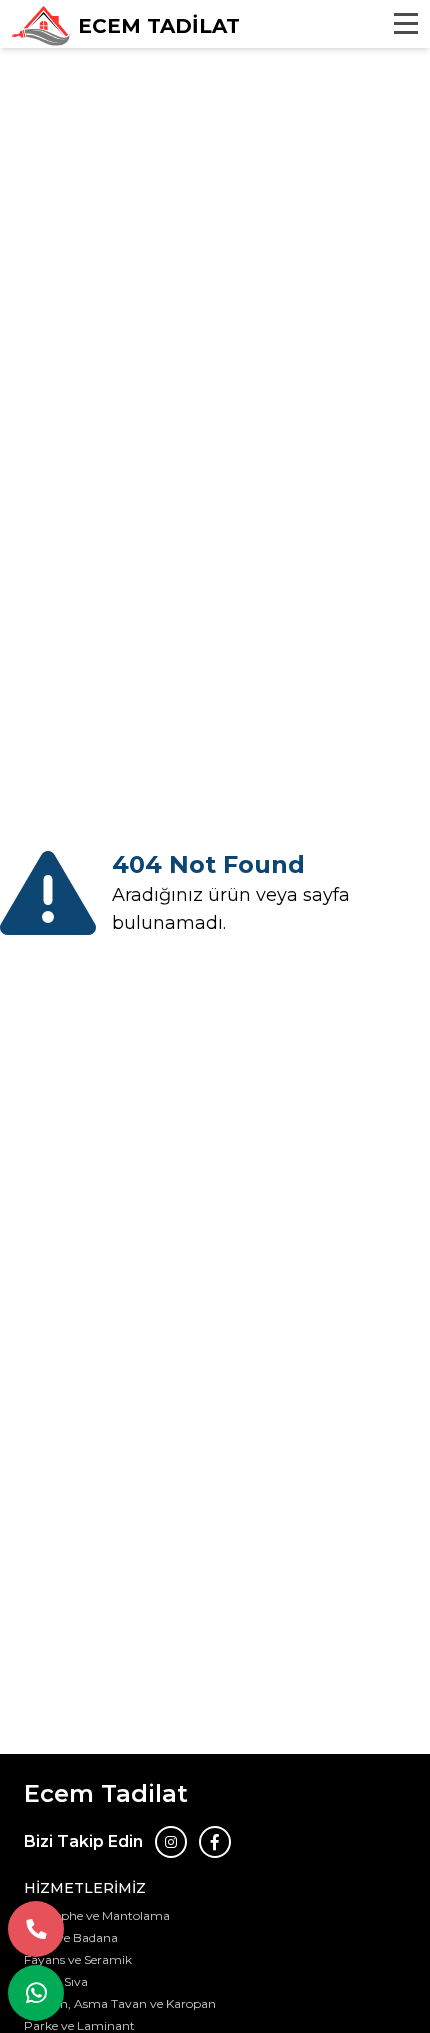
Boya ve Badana (71, 1937)
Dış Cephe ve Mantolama (97, 1915)
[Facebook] (215, 1842)
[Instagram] (171, 1842)
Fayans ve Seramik (78, 1959)
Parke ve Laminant (79, 2025)
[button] (36, 1929)
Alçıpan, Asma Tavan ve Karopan (120, 2003)
